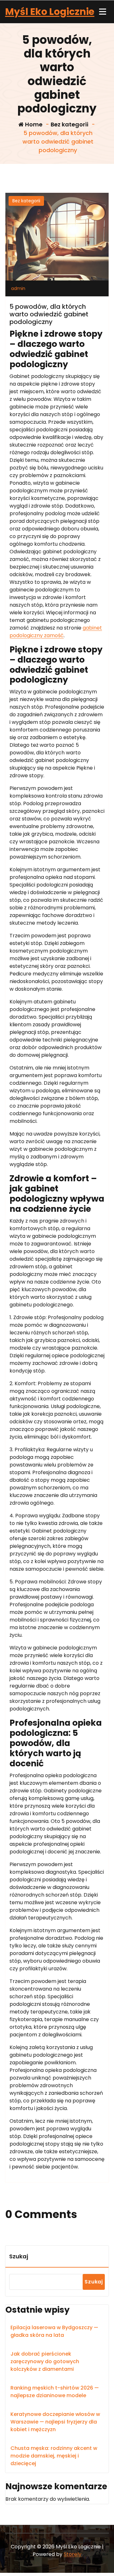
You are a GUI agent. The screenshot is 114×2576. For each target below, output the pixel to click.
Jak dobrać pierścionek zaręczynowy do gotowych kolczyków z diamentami (45, 2361)
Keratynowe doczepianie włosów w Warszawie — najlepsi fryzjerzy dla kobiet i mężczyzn (55, 2422)
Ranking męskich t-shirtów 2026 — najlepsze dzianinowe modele (55, 2392)
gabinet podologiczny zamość (56, 632)
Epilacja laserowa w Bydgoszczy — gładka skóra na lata (54, 2331)
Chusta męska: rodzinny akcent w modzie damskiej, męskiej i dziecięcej (54, 2456)
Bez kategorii (70, 124)
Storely (73, 2554)
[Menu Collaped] (103, 12)
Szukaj (19, 2256)
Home (33, 124)
